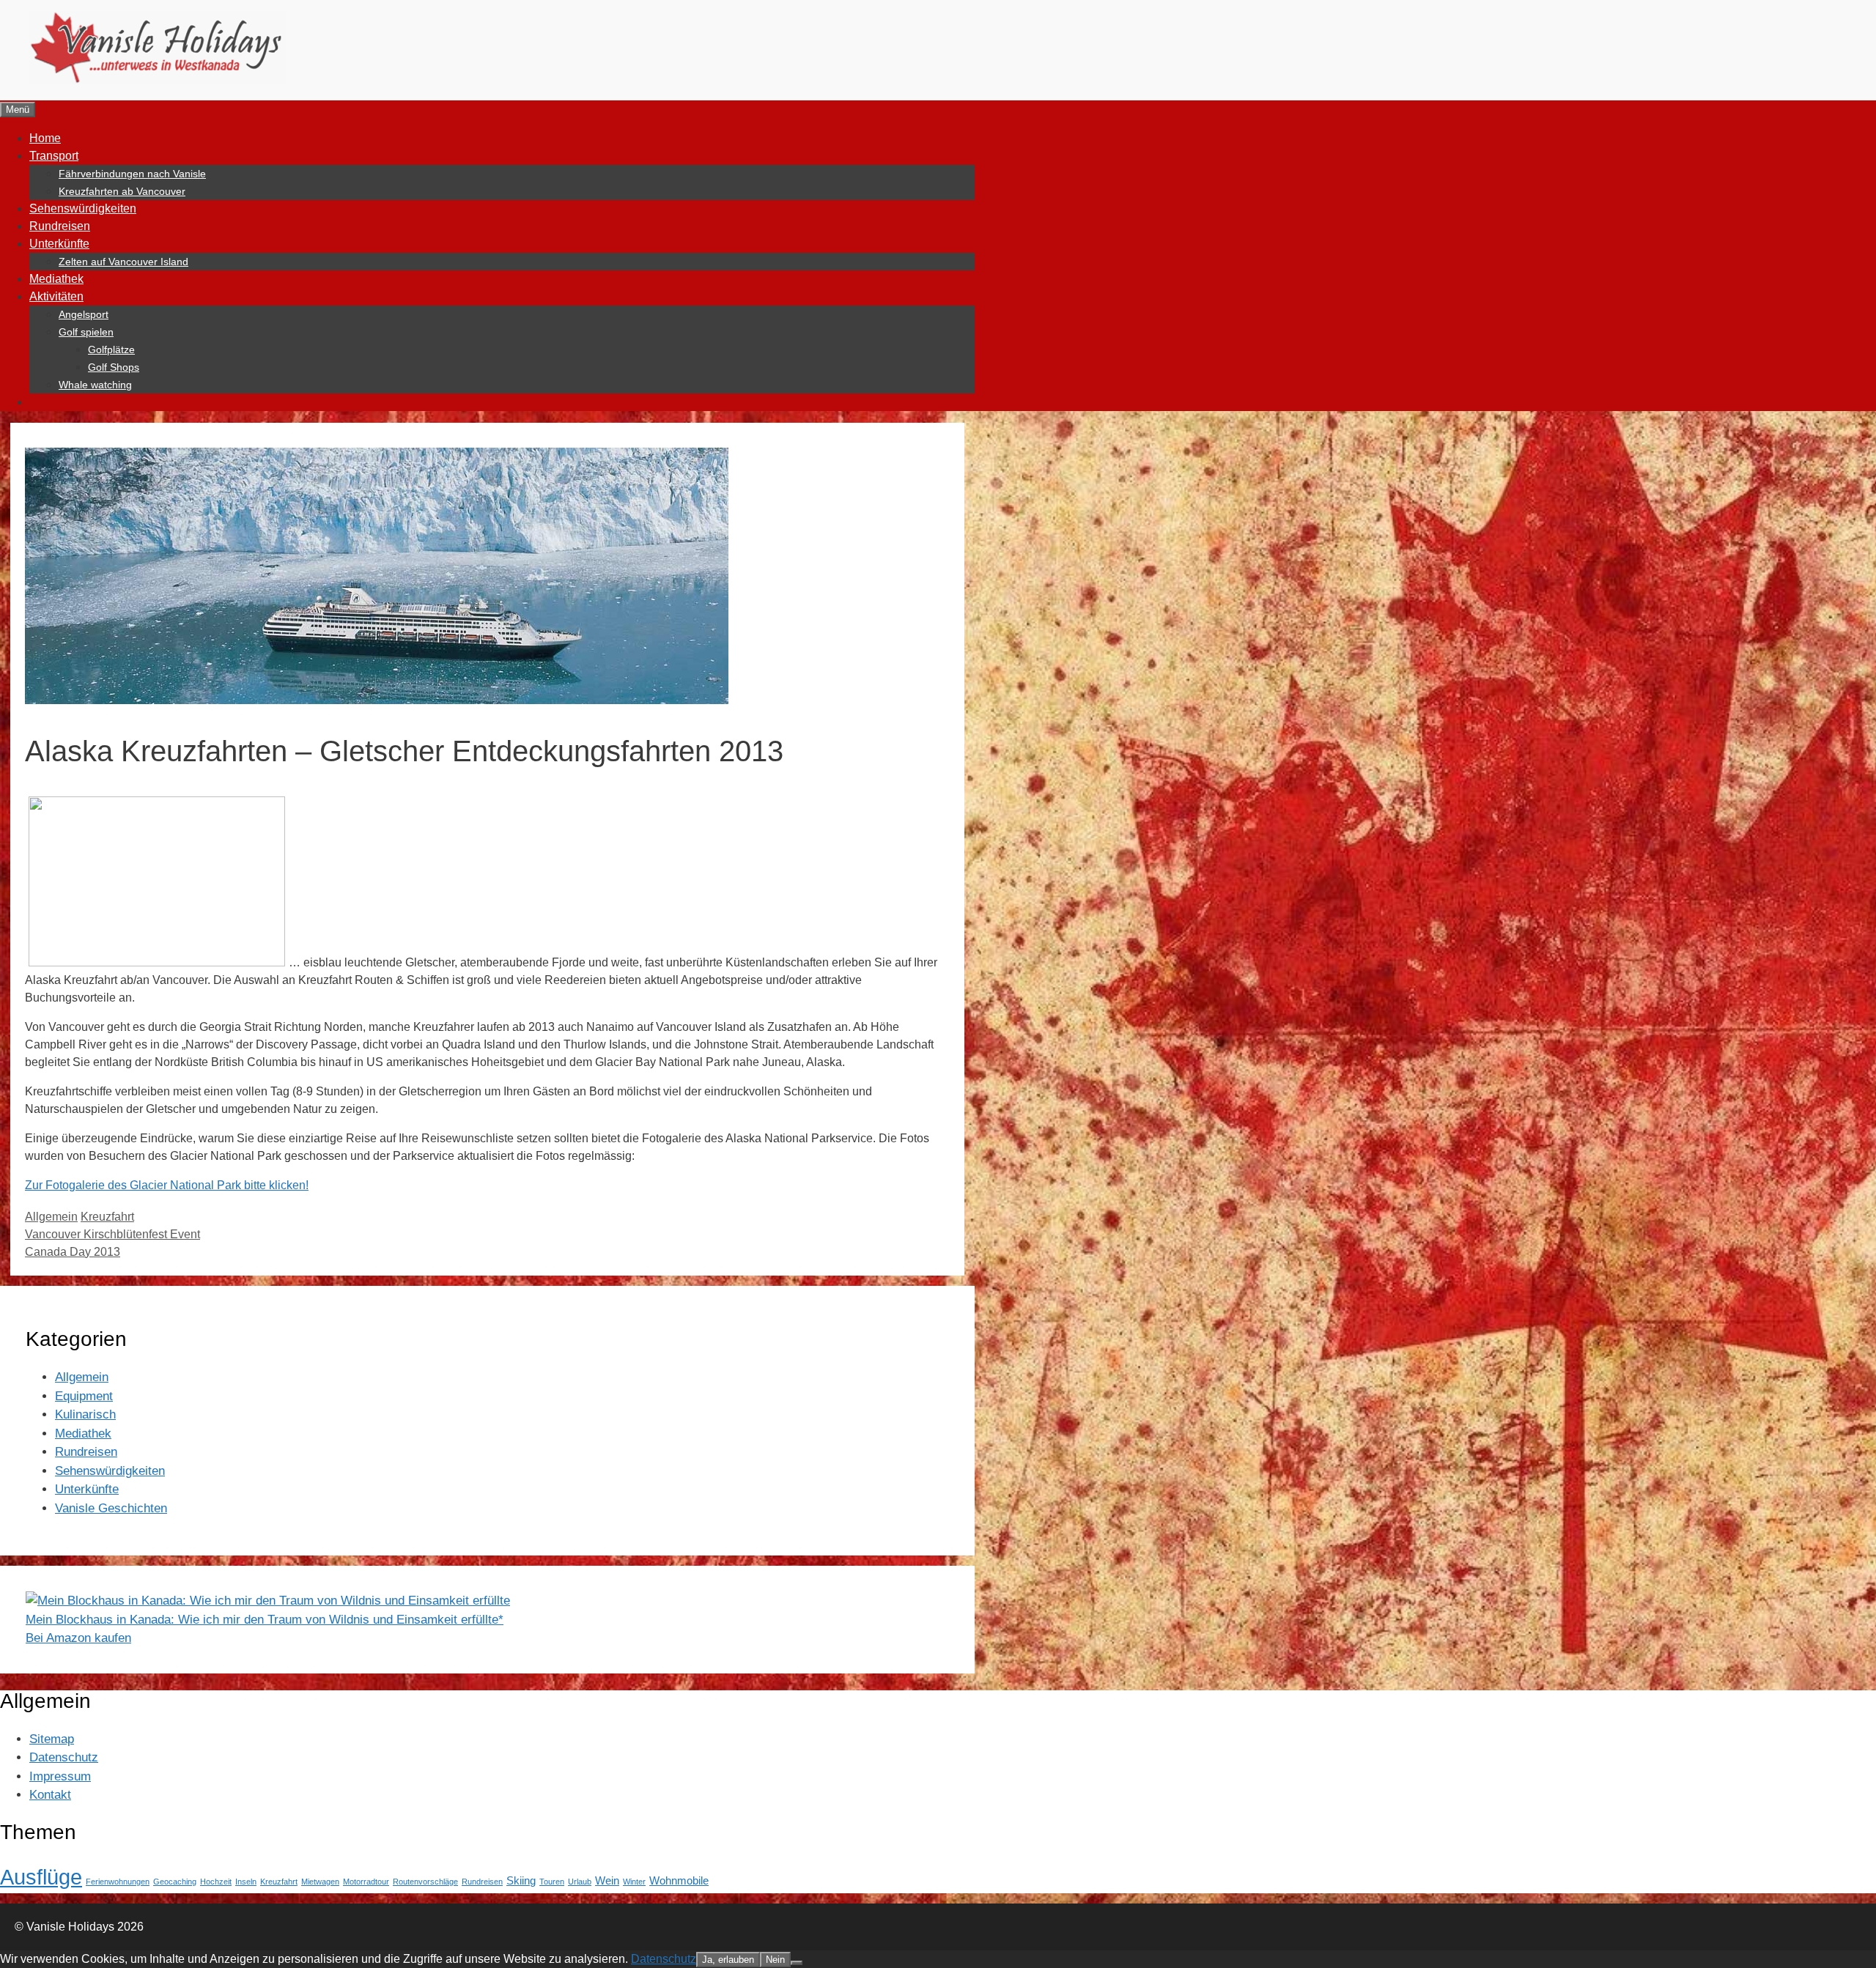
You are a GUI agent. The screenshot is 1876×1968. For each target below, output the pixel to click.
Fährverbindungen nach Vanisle (132, 174)
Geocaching (175, 1882)
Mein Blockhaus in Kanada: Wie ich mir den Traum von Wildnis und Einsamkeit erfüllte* (265, 1620)
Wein (607, 1881)
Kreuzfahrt (107, 1217)
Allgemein (51, 1217)
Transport (54, 156)
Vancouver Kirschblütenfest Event (112, 1234)
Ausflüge (41, 1877)
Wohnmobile (679, 1881)
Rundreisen (60, 226)
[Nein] (797, 1963)
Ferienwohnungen (118, 1882)
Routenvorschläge (425, 1882)
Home (45, 138)
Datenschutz (64, 1757)
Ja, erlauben (728, 1960)
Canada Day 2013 (73, 1252)
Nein (775, 1960)
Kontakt (50, 1795)
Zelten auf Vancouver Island (123, 262)
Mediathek (56, 279)
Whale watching (95, 385)
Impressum (60, 1776)
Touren (552, 1882)
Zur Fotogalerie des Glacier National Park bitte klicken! (167, 1185)
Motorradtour (366, 1882)
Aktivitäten (56, 296)
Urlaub (580, 1882)
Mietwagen (320, 1882)
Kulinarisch (85, 1414)
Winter (634, 1882)
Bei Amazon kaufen (78, 1638)
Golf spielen (86, 332)
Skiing (521, 1881)
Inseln (246, 1882)
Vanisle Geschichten (111, 1508)
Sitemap (52, 1739)
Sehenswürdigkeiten (83, 208)
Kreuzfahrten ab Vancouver (122, 191)
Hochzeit (216, 1882)
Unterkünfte (59, 244)
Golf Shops (114, 367)
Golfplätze (111, 349)
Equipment (84, 1396)
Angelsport (84, 314)
